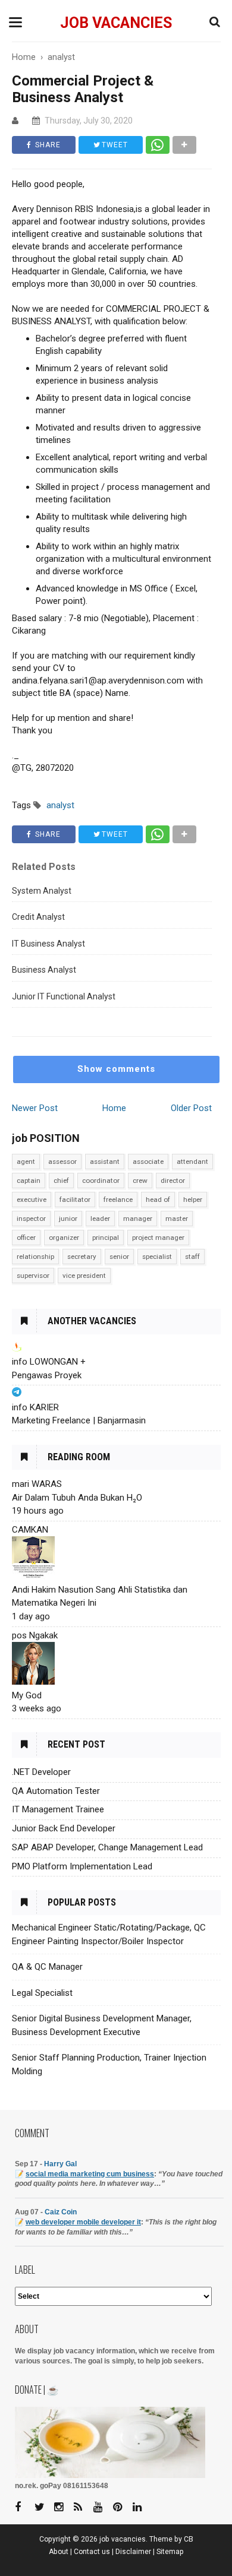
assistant (105, 1162)
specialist (157, 1257)
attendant (192, 1162)
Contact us (92, 2552)
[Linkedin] (142, 2507)
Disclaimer (133, 2552)
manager (138, 1219)
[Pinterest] (122, 2507)
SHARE (47, 145)
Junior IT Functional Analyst (64, 996)
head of (158, 1200)
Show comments (116, 1069)
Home (114, 1108)
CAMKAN (30, 1530)
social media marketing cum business (90, 2174)
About (59, 2552)
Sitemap (170, 2552)
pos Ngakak (35, 1635)
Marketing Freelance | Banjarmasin (79, 1420)
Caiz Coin (61, 2212)
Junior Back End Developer (64, 1828)
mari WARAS (37, 1484)
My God (27, 1695)
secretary (82, 1257)
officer (26, 1238)
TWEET (114, 145)
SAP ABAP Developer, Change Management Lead (107, 1847)
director (173, 1181)
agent (26, 1162)
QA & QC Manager (47, 1967)
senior (119, 1257)
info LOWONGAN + (49, 1362)
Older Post (191, 1108)
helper (193, 1200)
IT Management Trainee (58, 1809)
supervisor (33, 1276)
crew (140, 1181)
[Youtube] (102, 2507)
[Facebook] (24, 2507)
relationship (35, 1257)
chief (61, 1181)
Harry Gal (60, 2164)
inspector (31, 1219)
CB (189, 2539)
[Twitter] (43, 2507)
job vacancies (116, 23)
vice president (84, 1276)
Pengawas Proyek (47, 1375)
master (177, 1219)
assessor (62, 1162)
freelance (118, 1200)
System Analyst (42, 891)
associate (148, 1162)
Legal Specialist (42, 1993)
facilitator (75, 1200)
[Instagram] (63, 2507)
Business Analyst (44, 970)
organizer (64, 1238)
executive (32, 1200)
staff (192, 1257)
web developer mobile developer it (83, 2222)
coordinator (101, 1181)
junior (68, 1219)
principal (106, 1238)
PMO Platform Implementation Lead (82, 1866)
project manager (158, 1238)
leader (100, 1219)
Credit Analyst (38, 917)
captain (29, 1181)
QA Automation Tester (56, 1791)
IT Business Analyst (48, 944)
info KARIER (35, 1407)
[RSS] (83, 2507)
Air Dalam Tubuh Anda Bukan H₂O (77, 1498)
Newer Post (35, 1108)
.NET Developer (41, 1772)
